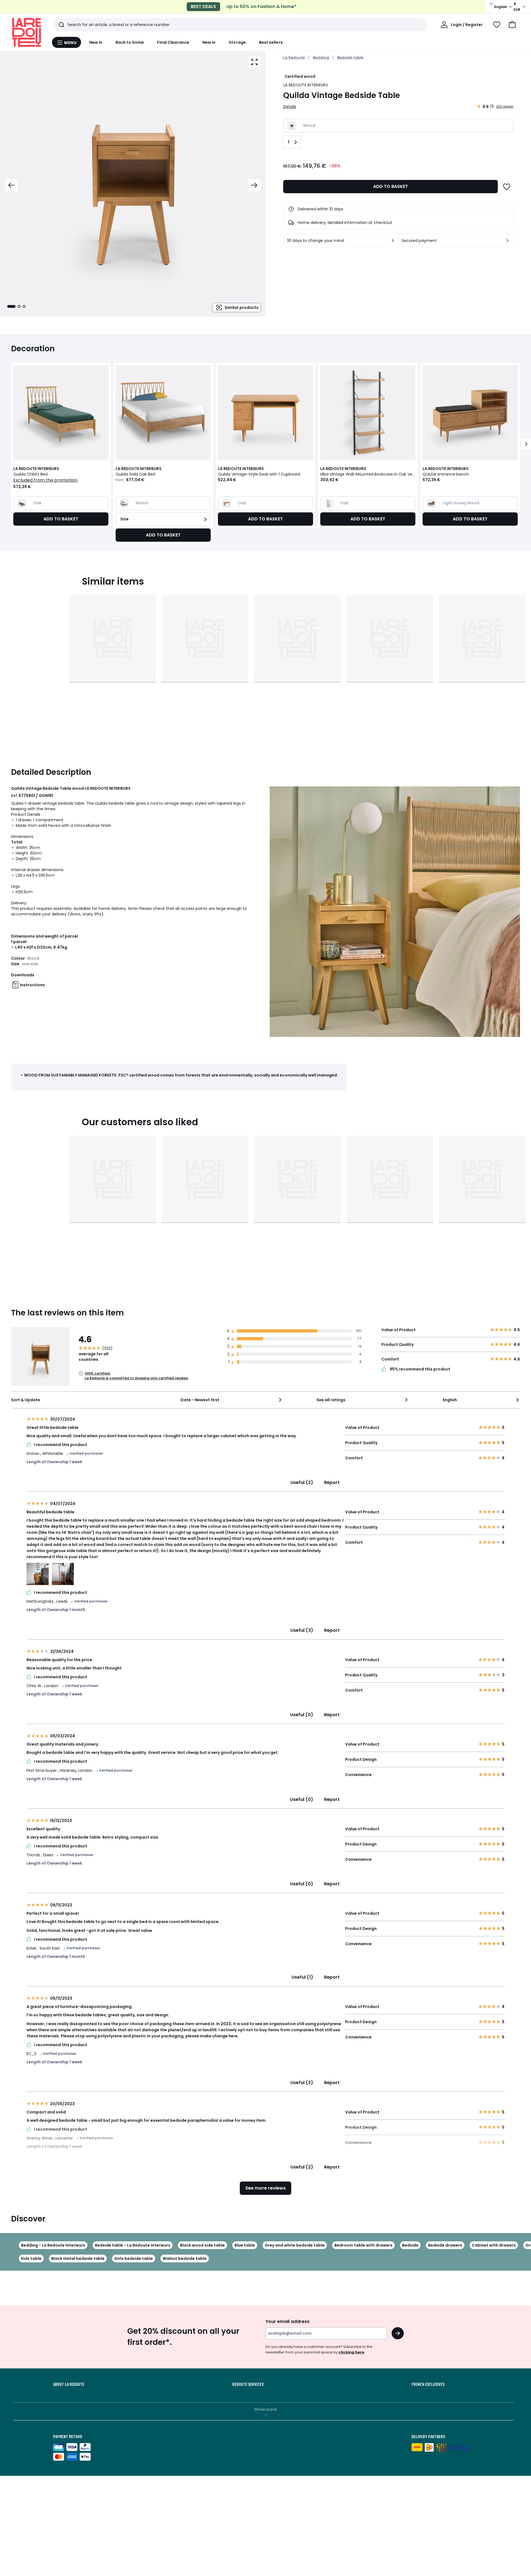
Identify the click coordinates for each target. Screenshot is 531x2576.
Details (290, 107)
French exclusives (428, 2384)
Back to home (130, 42)
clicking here (351, 2352)
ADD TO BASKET (391, 186)
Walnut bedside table (185, 2258)
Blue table (245, 2245)
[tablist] (16, 306)
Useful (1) (302, 1977)
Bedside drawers (445, 2245)
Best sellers (271, 42)
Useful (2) (302, 1482)
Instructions (32, 985)
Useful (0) (302, 1715)
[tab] (11, 306)
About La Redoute (69, 2384)
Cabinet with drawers (494, 2245)
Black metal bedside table (78, 2258)
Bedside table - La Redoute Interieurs (133, 2245)
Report (332, 1482)
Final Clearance (173, 42)
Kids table (31, 2258)
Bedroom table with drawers (363, 2245)
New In (96, 42)
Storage (237, 42)
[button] (512, 25)
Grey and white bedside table (295, 2245)
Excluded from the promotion (45, 480)
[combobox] (231, 1400)
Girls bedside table (134, 2258)
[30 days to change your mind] (393, 241)
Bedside (410, 2245)
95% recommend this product (420, 1369)
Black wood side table (202, 2245)
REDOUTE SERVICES (248, 2384)
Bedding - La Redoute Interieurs (53, 2245)
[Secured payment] (507, 241)
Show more (265, 2409)
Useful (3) (302, 1630)
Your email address (287, 2321)
